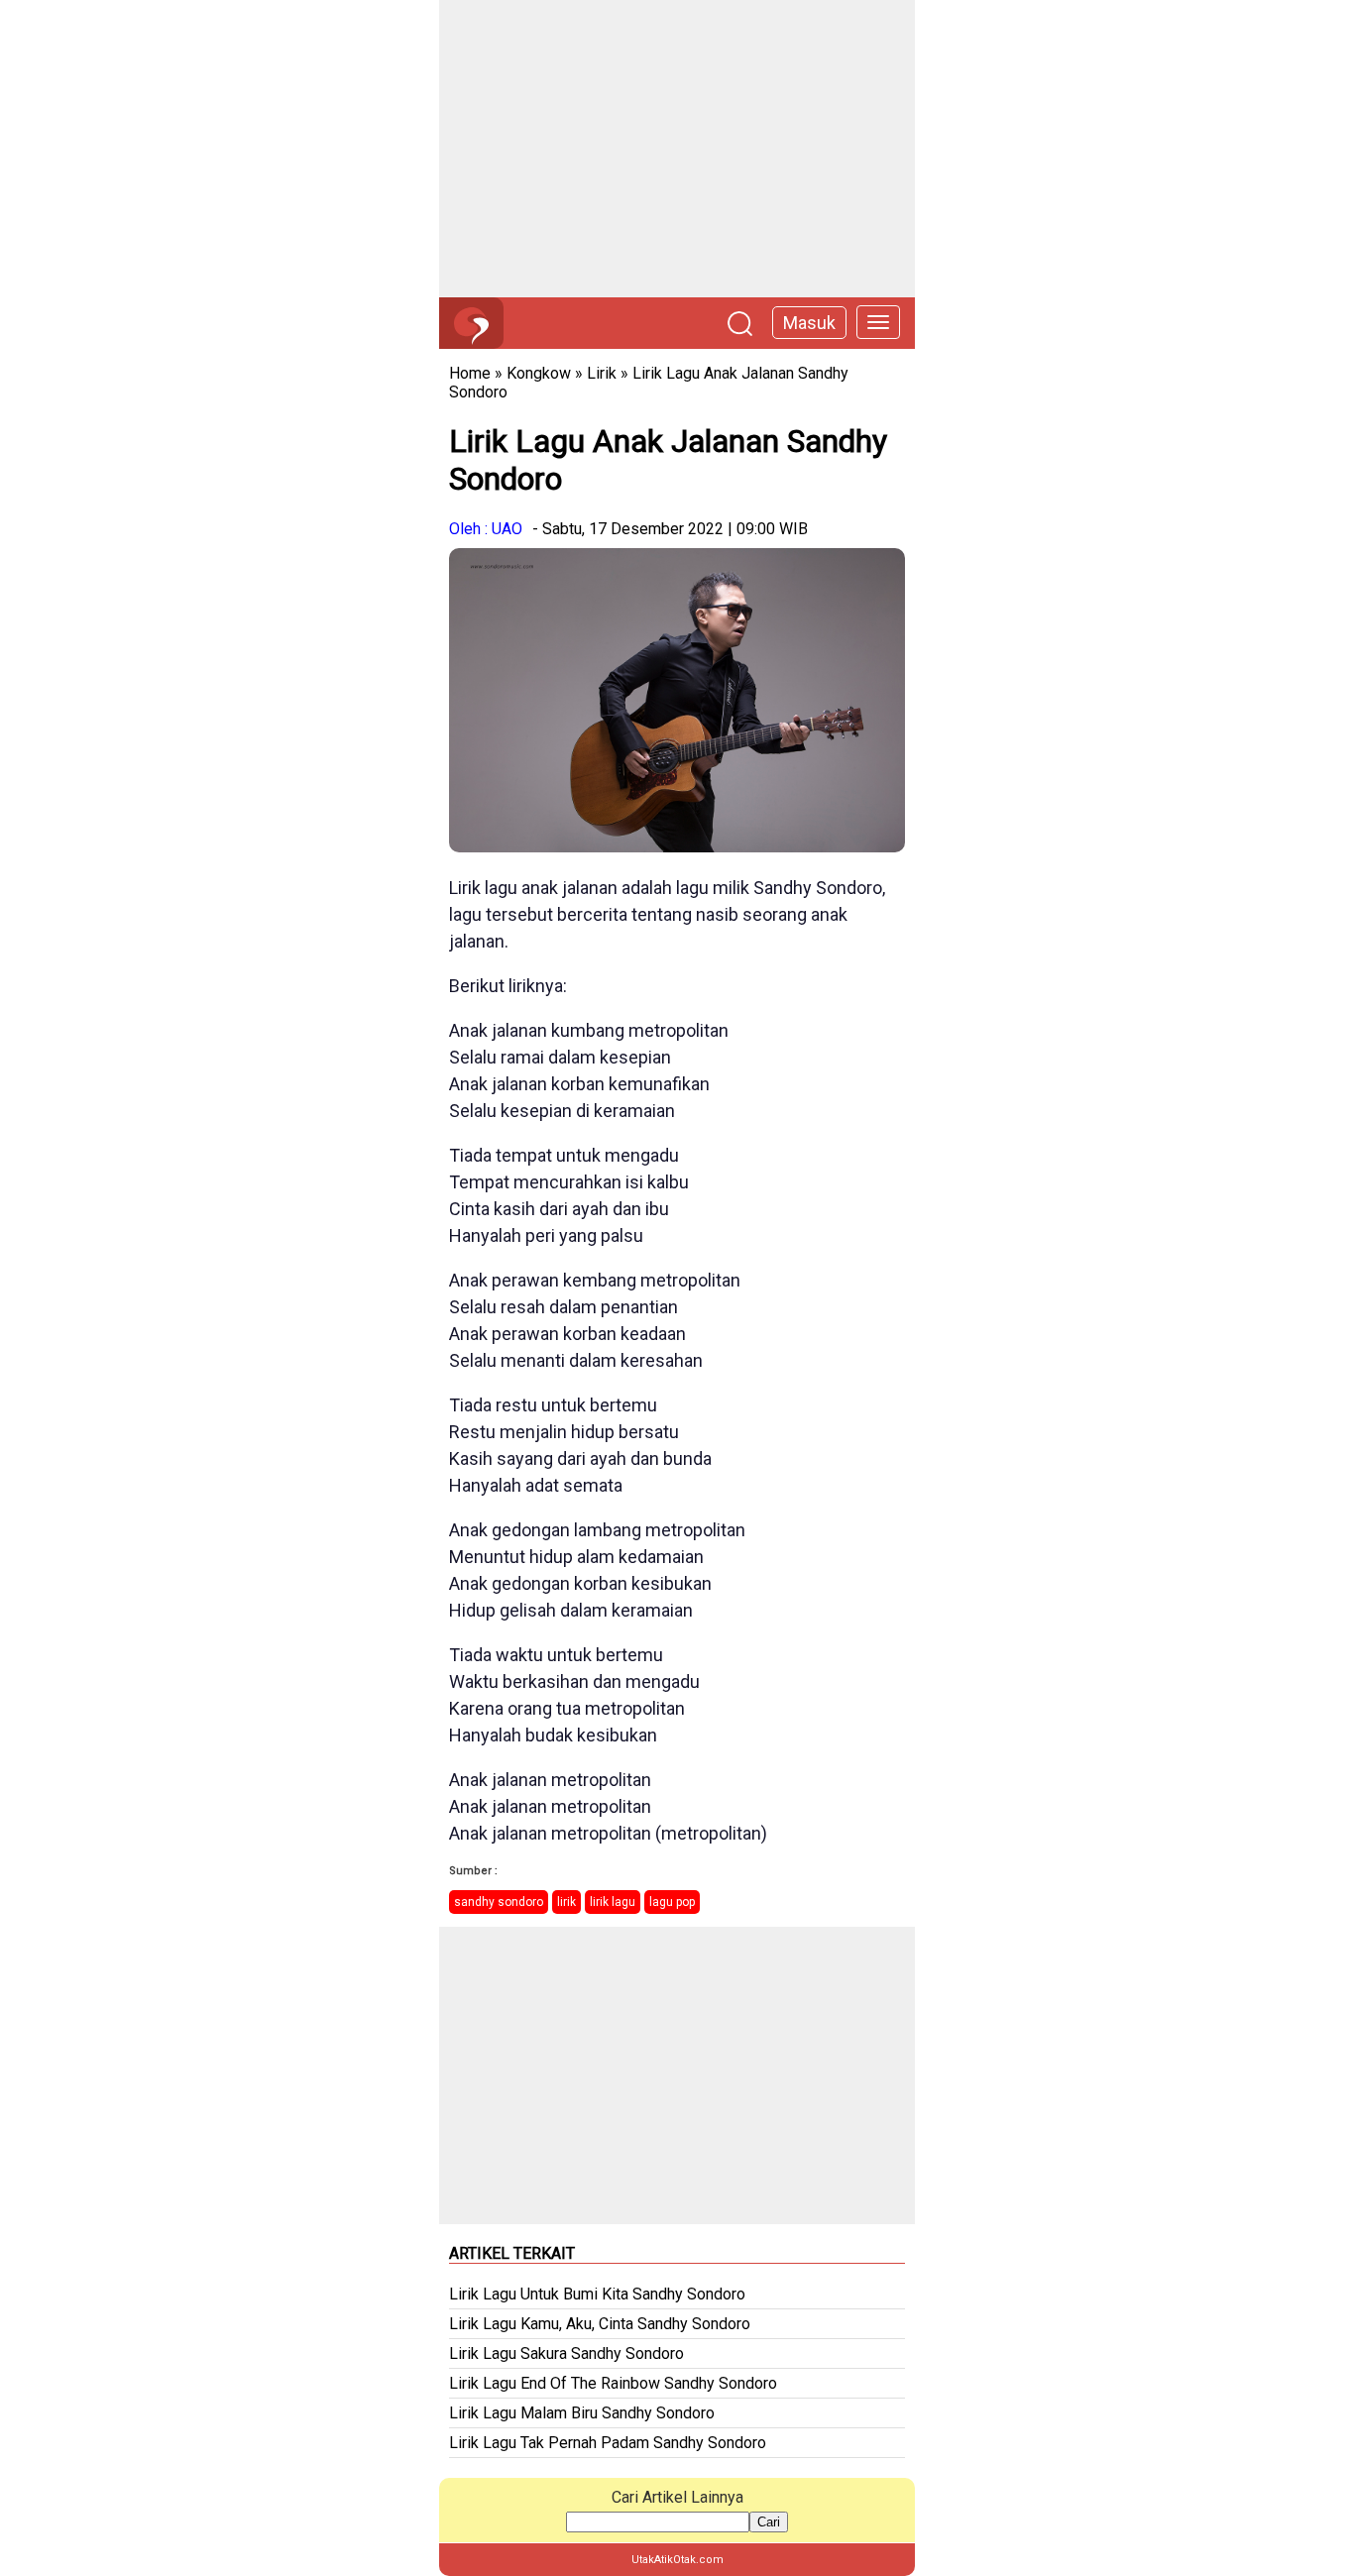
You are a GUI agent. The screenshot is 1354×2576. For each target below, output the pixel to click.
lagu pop (672, 1902)
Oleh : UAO (486, 529)
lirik (566, 1902)
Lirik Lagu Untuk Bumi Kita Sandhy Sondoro (597, 2294)
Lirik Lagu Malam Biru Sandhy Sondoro (582, 2413)
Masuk (809, 323)
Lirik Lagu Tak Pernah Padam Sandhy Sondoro (608, 2443)
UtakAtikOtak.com (677, 2560)
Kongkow (539, 373)
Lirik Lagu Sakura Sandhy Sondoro (566, 2353)
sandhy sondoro (499, 1902)
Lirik (602, 373)
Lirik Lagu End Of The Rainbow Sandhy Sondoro (613, 2383)
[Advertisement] (677, 149)
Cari (769, 2522)
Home (470, 373)
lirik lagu (613, 1902)
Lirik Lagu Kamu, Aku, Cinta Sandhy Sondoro (600, 2324)
